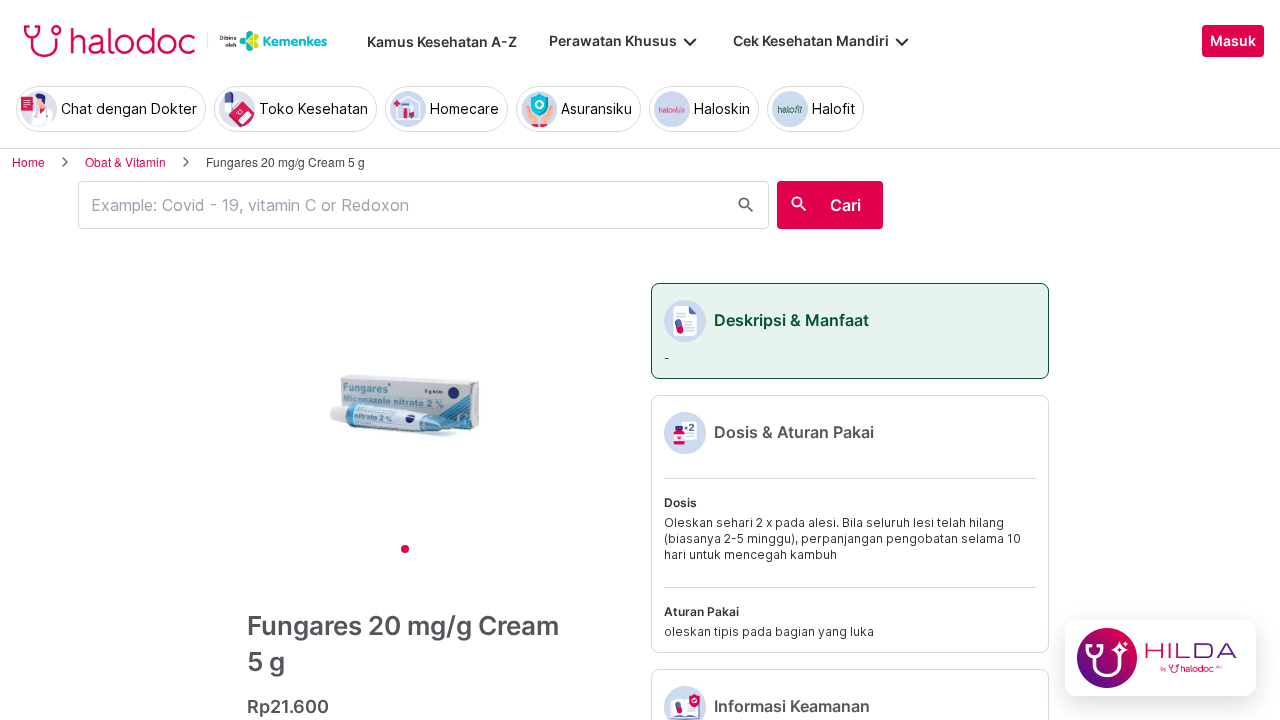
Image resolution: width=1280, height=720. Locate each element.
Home (28, 161)
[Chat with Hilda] (1160, 658)
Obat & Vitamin (125, 161)
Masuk (1233, 41)
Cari (845, 205)
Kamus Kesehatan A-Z (442, 41)
